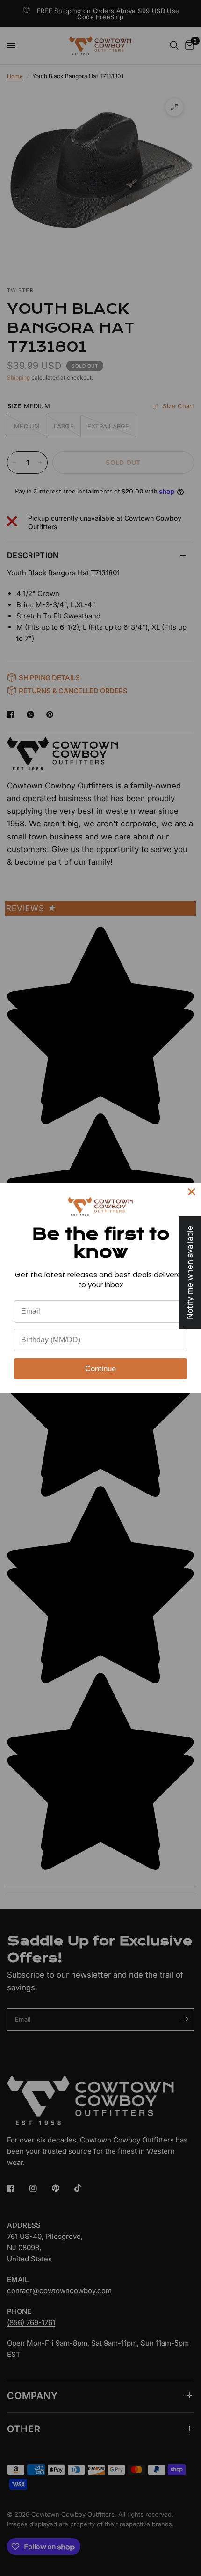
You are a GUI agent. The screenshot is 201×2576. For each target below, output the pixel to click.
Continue (100, 1369)
